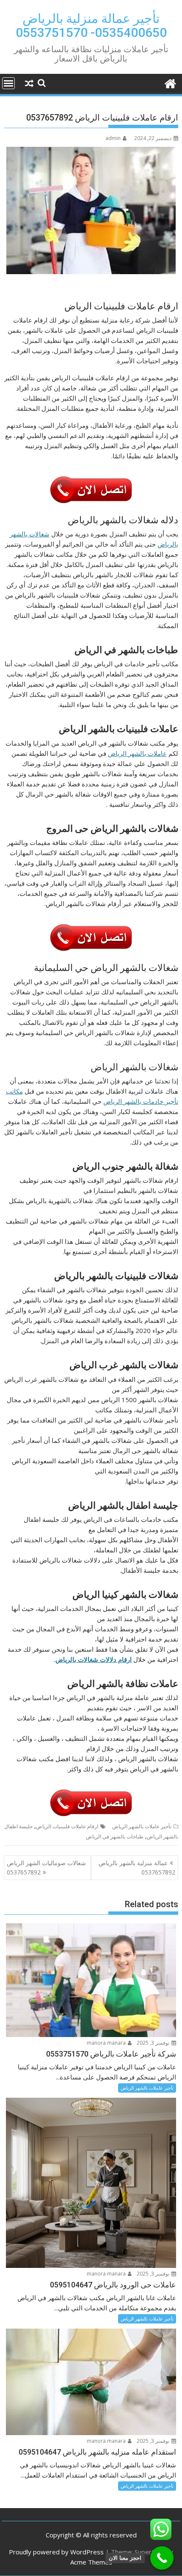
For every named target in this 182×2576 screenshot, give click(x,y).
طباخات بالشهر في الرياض (115, 1837)
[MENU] (8, 83)
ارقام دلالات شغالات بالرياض (94, 1659)
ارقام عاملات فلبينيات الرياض (67, 1826)
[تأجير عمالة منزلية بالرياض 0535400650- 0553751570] (170, 83)
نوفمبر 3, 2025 (154, 2043)
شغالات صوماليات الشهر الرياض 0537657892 (46, 1867)
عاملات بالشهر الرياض (137, 753)
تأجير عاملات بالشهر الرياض (142, 1826)
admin (113, 138)
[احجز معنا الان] (162, 2558)
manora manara (107, 2043)
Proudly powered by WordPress (56, 2552)
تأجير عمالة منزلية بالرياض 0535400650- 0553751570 (91, 25)
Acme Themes (91, 2562)
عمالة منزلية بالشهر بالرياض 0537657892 (137, 1867)
